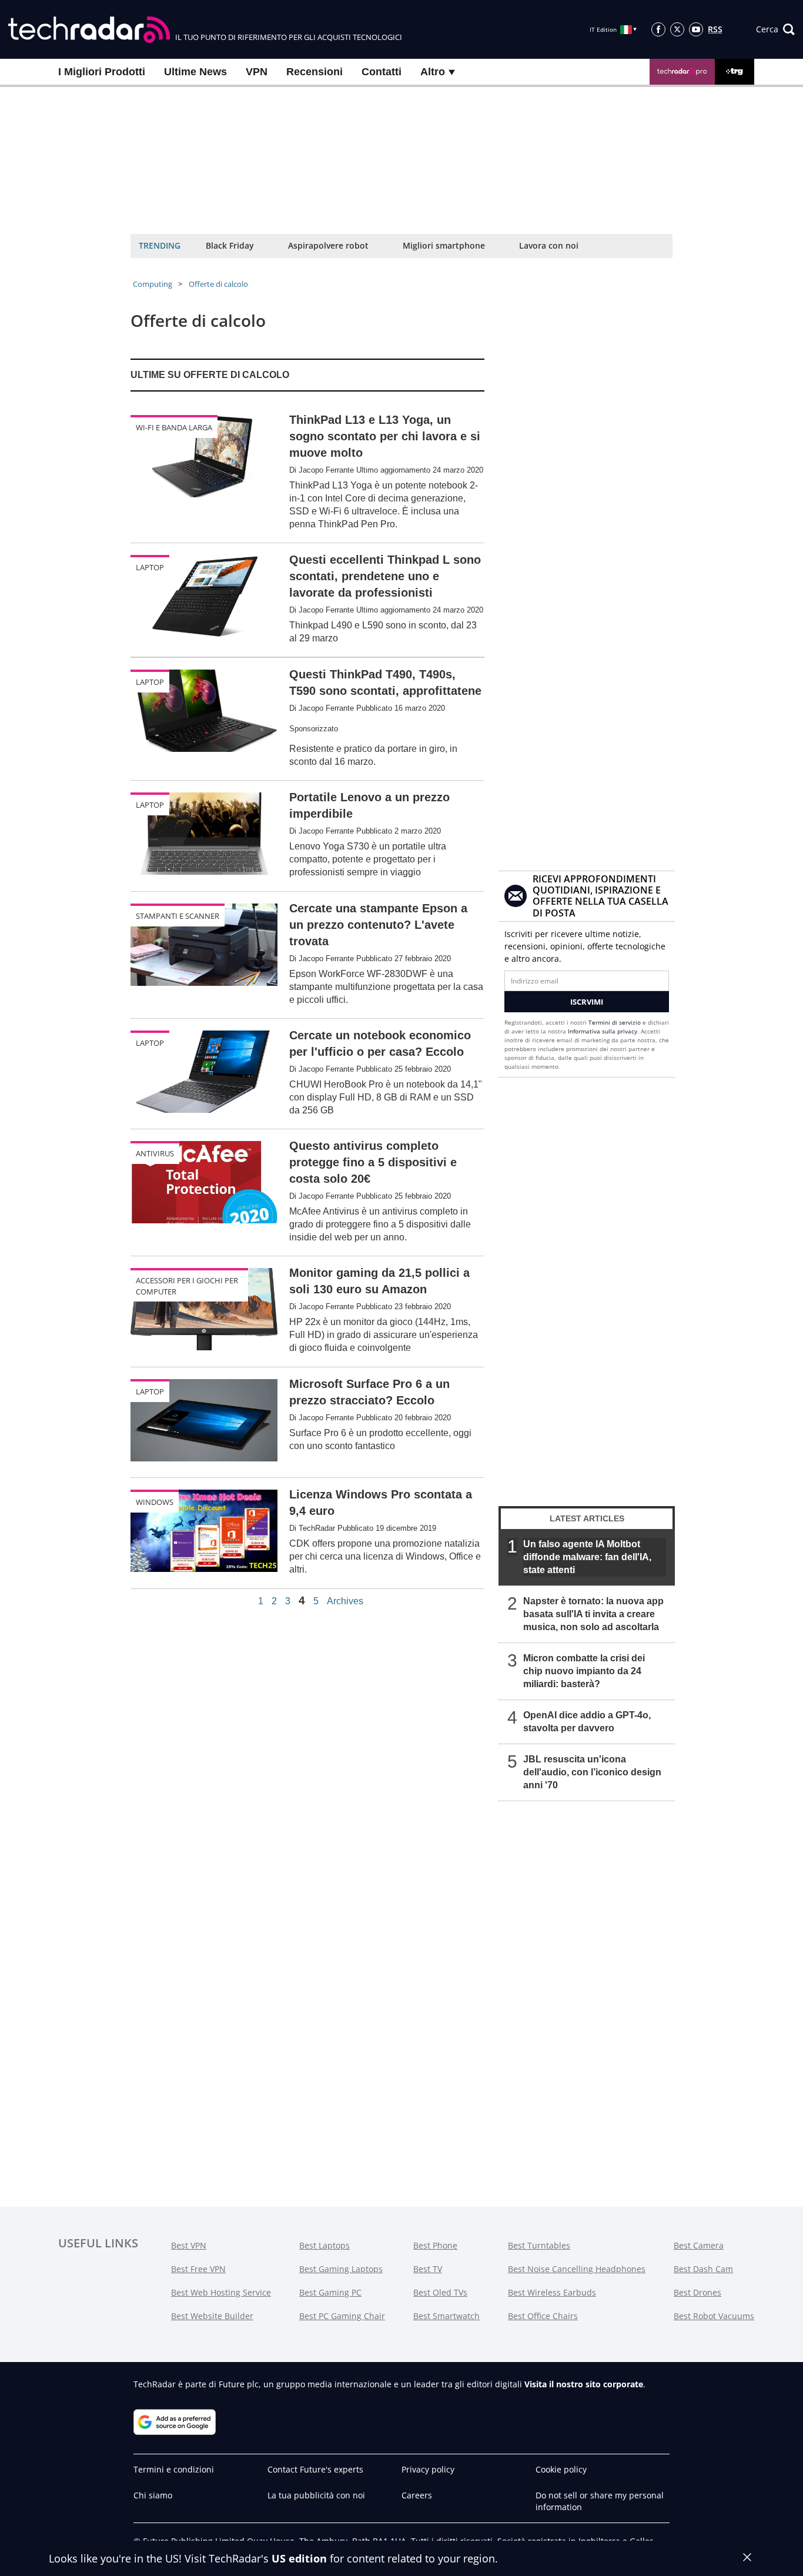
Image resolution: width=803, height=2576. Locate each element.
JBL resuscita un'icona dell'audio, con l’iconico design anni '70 (592, 1772)
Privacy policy (428, 2469)
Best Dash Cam (703, 2269)
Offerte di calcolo (218, 284)
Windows (155, 1502)
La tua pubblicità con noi (316, 2495)
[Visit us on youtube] (696, 29)
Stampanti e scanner (178, 916)
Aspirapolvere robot (328, 245)
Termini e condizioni (174, 2469)
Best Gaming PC (330, 2292)
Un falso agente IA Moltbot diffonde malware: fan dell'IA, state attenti (587, 1557)
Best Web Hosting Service (221, 2292)
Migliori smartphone (444, 245)
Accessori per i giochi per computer (187, 1286)
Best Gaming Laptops (341, 2269)
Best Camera (699, 2245)
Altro (434, 72)
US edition (299, 2558)
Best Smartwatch (446, 2316)
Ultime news (195, 72)
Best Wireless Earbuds (552, 2292)
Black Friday (230, 245)
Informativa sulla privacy (603, 1031)
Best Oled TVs (440, 2292)
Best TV (428, 2269)
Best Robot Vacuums (714, 2316)
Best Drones (697, 2292)
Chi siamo (153, 2495)
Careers (417, 2495)
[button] (775, 29)
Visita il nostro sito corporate (584, 2384)
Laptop (150, 567)
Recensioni (314, 72)
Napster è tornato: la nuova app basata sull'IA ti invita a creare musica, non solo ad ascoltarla (593, 1614)
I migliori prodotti (102, 72)
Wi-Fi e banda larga (174, 427)
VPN (257, 72)
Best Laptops (324, 2245)
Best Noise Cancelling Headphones (577, 2269)
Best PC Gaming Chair (342, 2316)
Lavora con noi (549, 245)
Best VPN (189, 2245)
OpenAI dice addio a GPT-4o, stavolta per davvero (587, 1722)
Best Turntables (539, 2245)
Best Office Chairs (543, 2316)
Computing (153, 284)
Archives (345, 1601)
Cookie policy (561, 2469)
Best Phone (435, 2245)
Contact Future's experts (315, 2469)
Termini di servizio (615, 1022)
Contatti (382, 72)
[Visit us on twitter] (677, 29)
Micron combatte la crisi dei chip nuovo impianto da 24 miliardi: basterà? (584, 1671)
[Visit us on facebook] (658, 29)
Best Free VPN (198, 2269)
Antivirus (155, 1153)
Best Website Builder (212, 2316)
